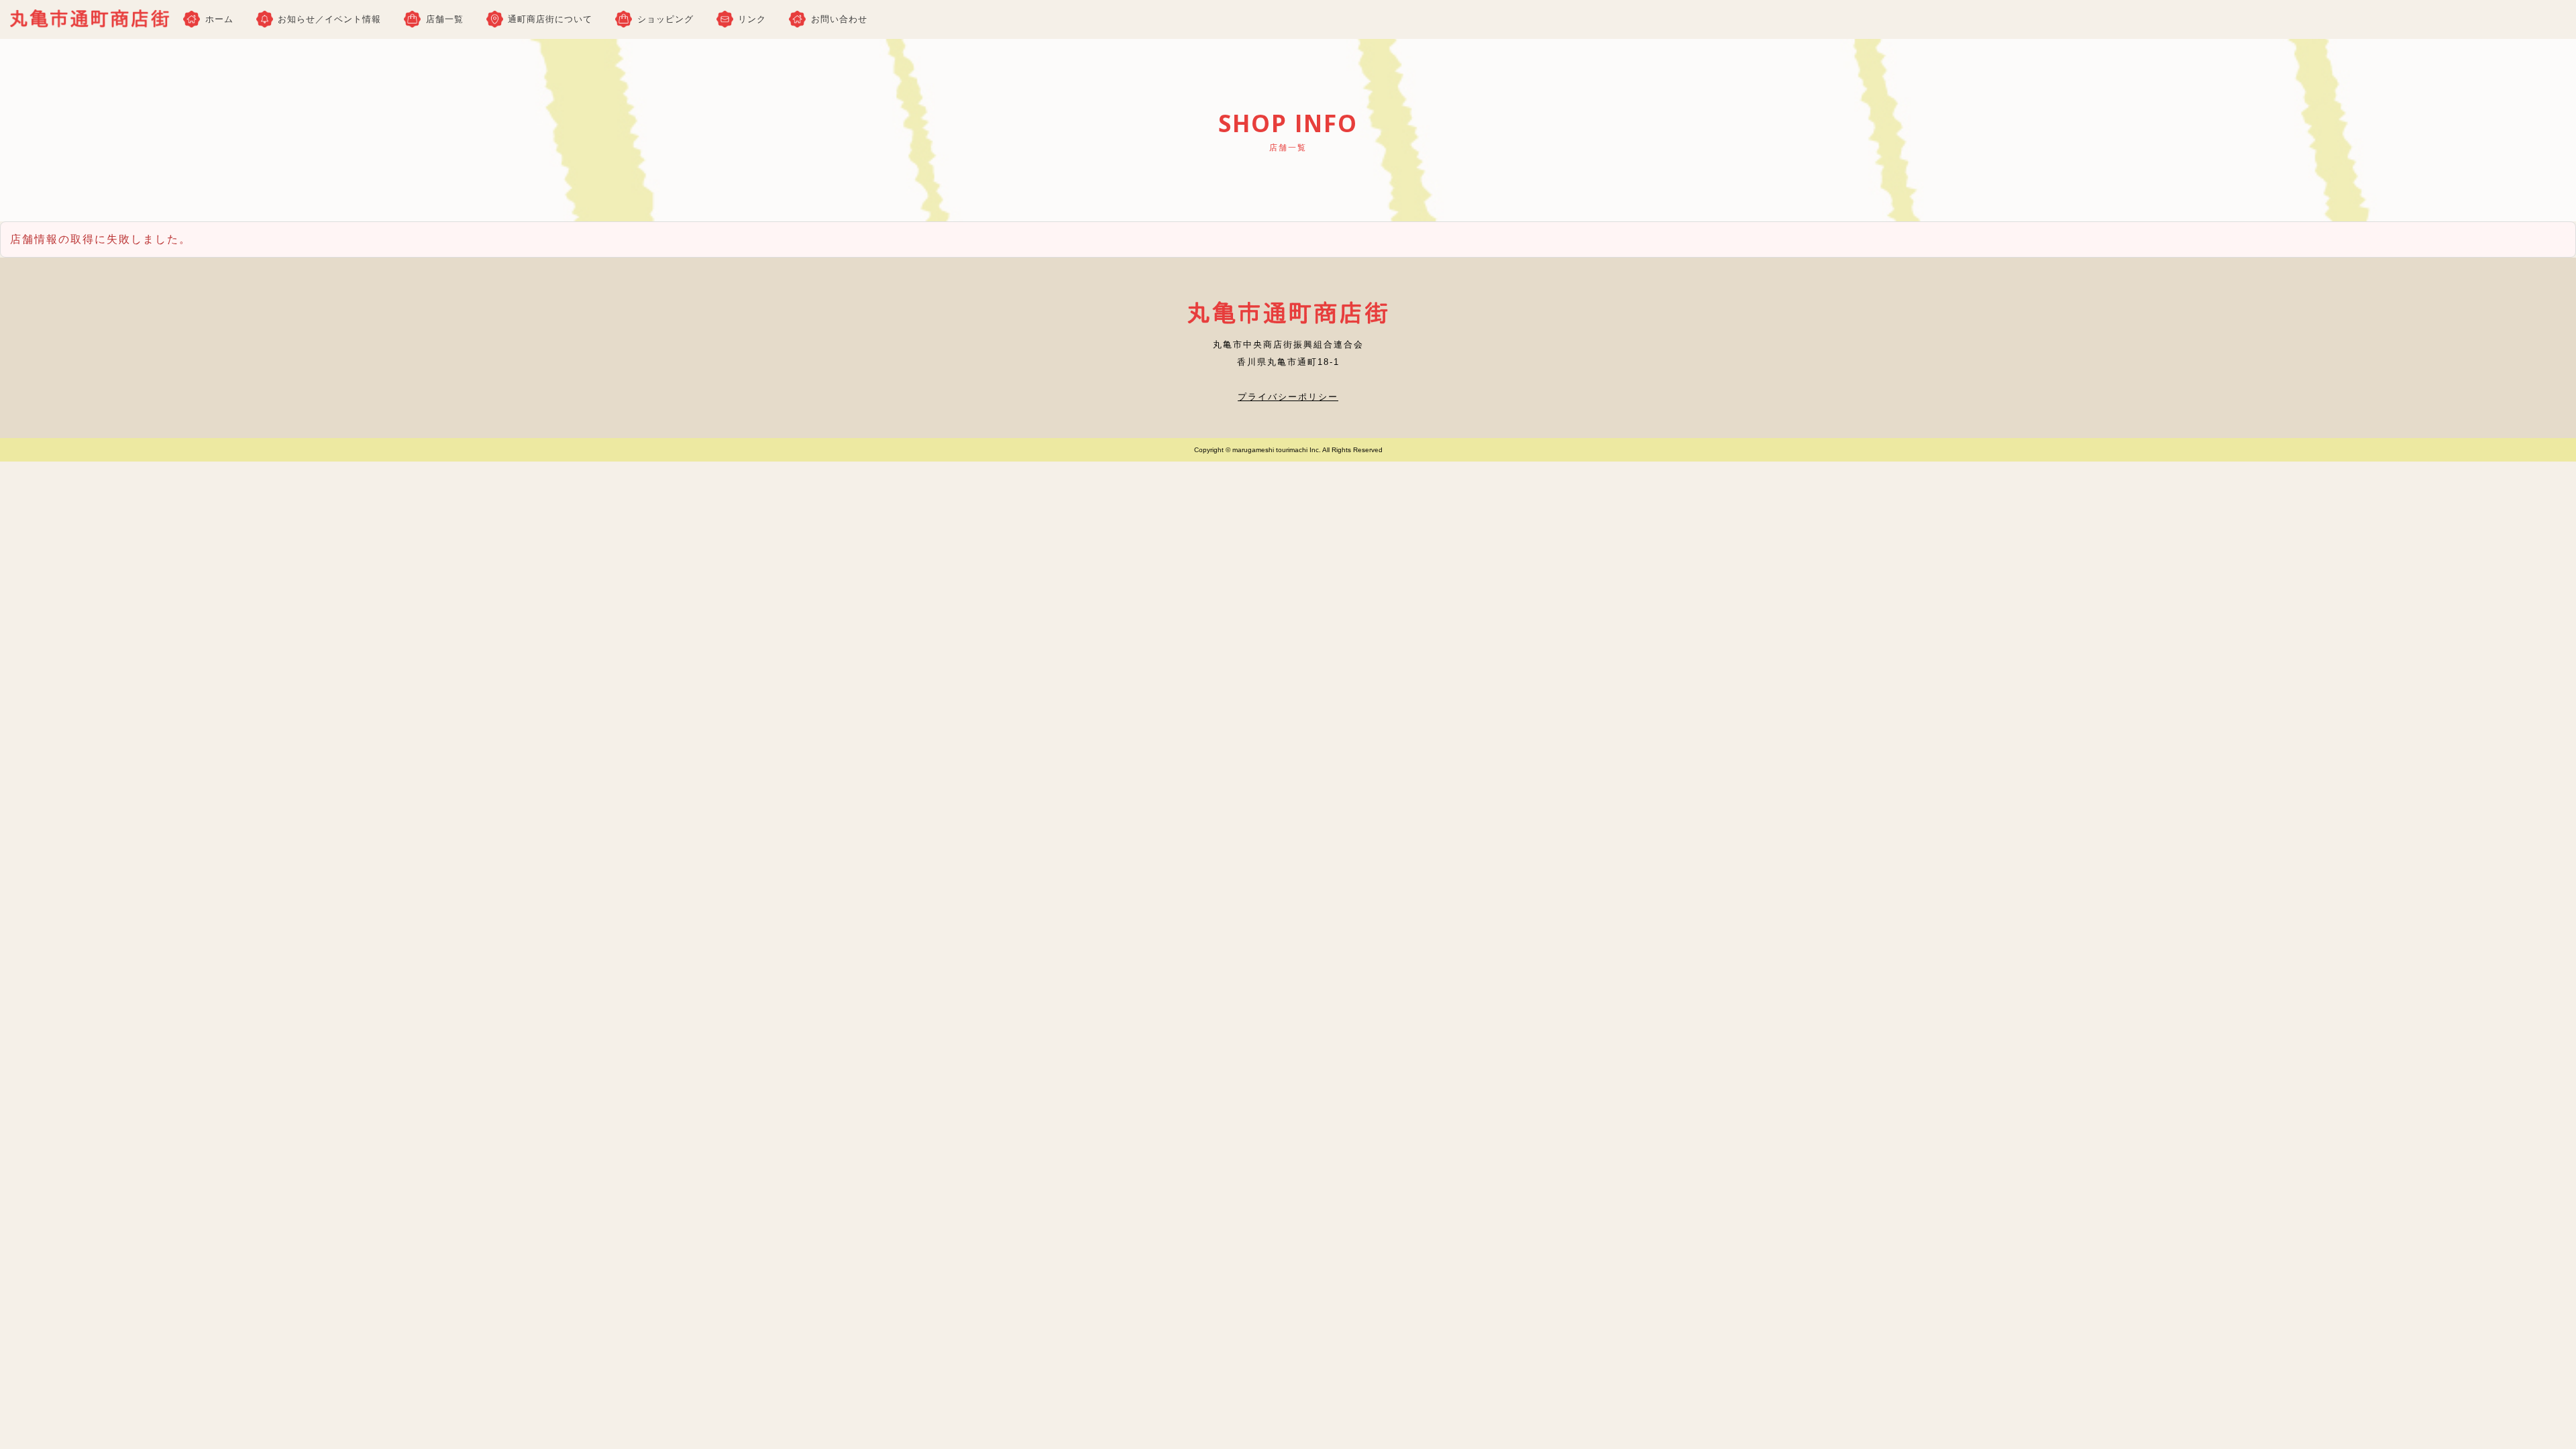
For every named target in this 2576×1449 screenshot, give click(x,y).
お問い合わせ (839, 19)
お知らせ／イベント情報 (329, 19)
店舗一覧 (445, 19)
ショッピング (665, 19)
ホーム (219, 19)
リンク (752, 19)
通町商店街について (550, 19)
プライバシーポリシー (1288, 397)
